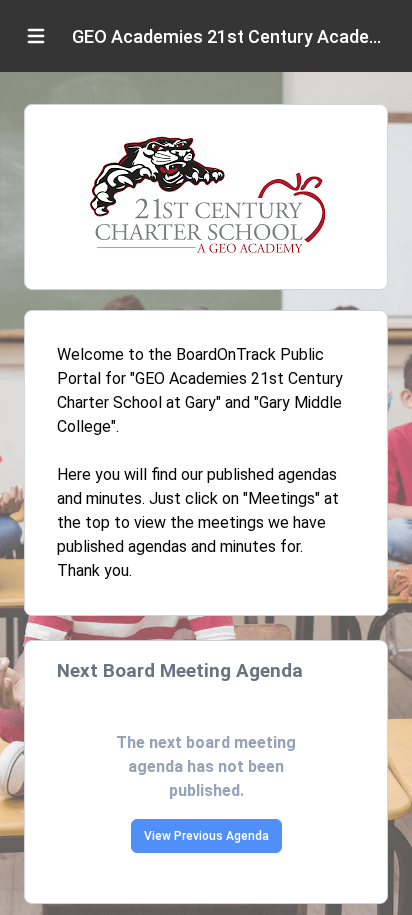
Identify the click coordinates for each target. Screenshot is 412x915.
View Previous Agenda (206, 836)
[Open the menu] (36, 36)
